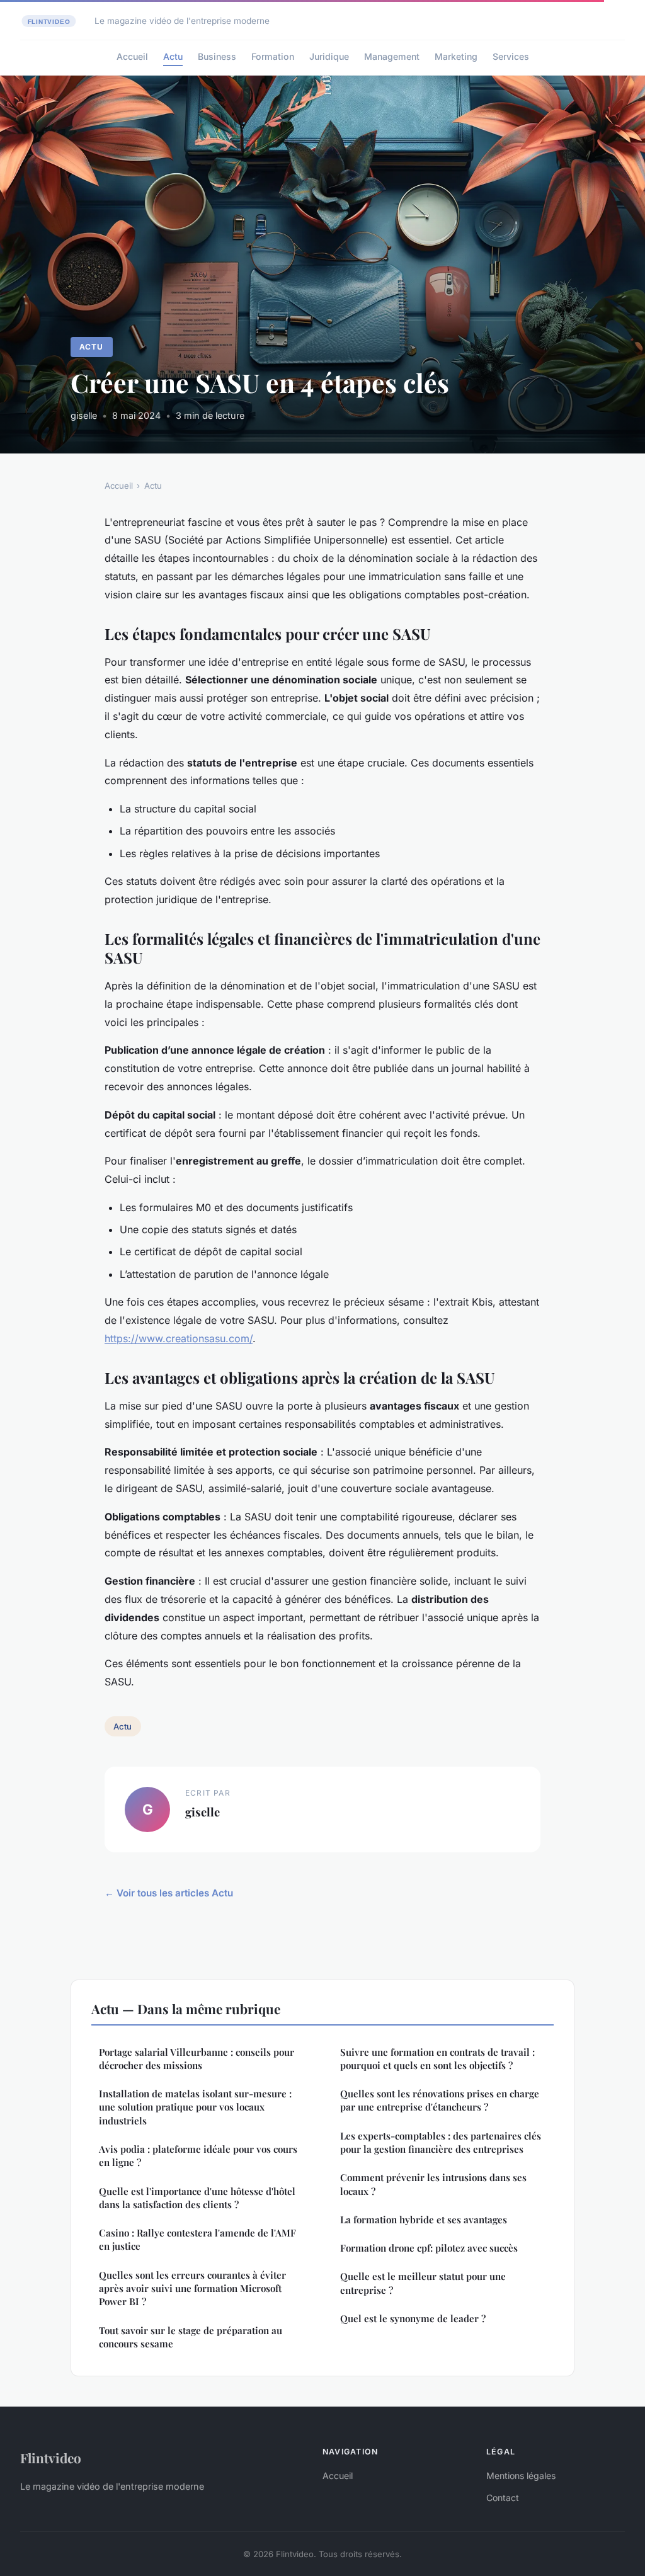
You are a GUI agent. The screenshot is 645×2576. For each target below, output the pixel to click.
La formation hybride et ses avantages (424, 2220)
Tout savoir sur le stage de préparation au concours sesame (191, 2337)
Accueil (132, 56)
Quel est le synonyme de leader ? (413, 2318)
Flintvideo (51, 2458)
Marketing (456, 56)
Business (217, 56)
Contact (503, 2498)
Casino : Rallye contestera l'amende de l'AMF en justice (197, 2239)
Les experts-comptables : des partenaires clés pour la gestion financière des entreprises (441, 2142)
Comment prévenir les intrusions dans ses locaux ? (433, 2184)
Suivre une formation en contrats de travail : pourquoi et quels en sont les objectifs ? (437, 2059)
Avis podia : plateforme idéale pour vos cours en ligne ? (198, 2156)
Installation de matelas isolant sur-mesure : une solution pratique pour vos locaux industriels (195, 2107)
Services (511, 56)
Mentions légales (521, 2476)
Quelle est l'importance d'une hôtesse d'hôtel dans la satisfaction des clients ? (197, 2198)
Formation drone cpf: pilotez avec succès (429, 2248)
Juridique (329, 56)
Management (392, 56)
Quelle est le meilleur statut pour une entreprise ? (423, 2283)
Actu (173, 56)
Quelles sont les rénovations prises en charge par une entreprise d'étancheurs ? (440, 2100)
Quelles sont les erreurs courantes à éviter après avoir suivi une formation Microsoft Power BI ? (192, 2288)
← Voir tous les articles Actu (169, 1893)
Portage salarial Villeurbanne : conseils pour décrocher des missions (197, 2059)
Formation (273, 56)
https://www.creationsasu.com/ (179, 1338)
